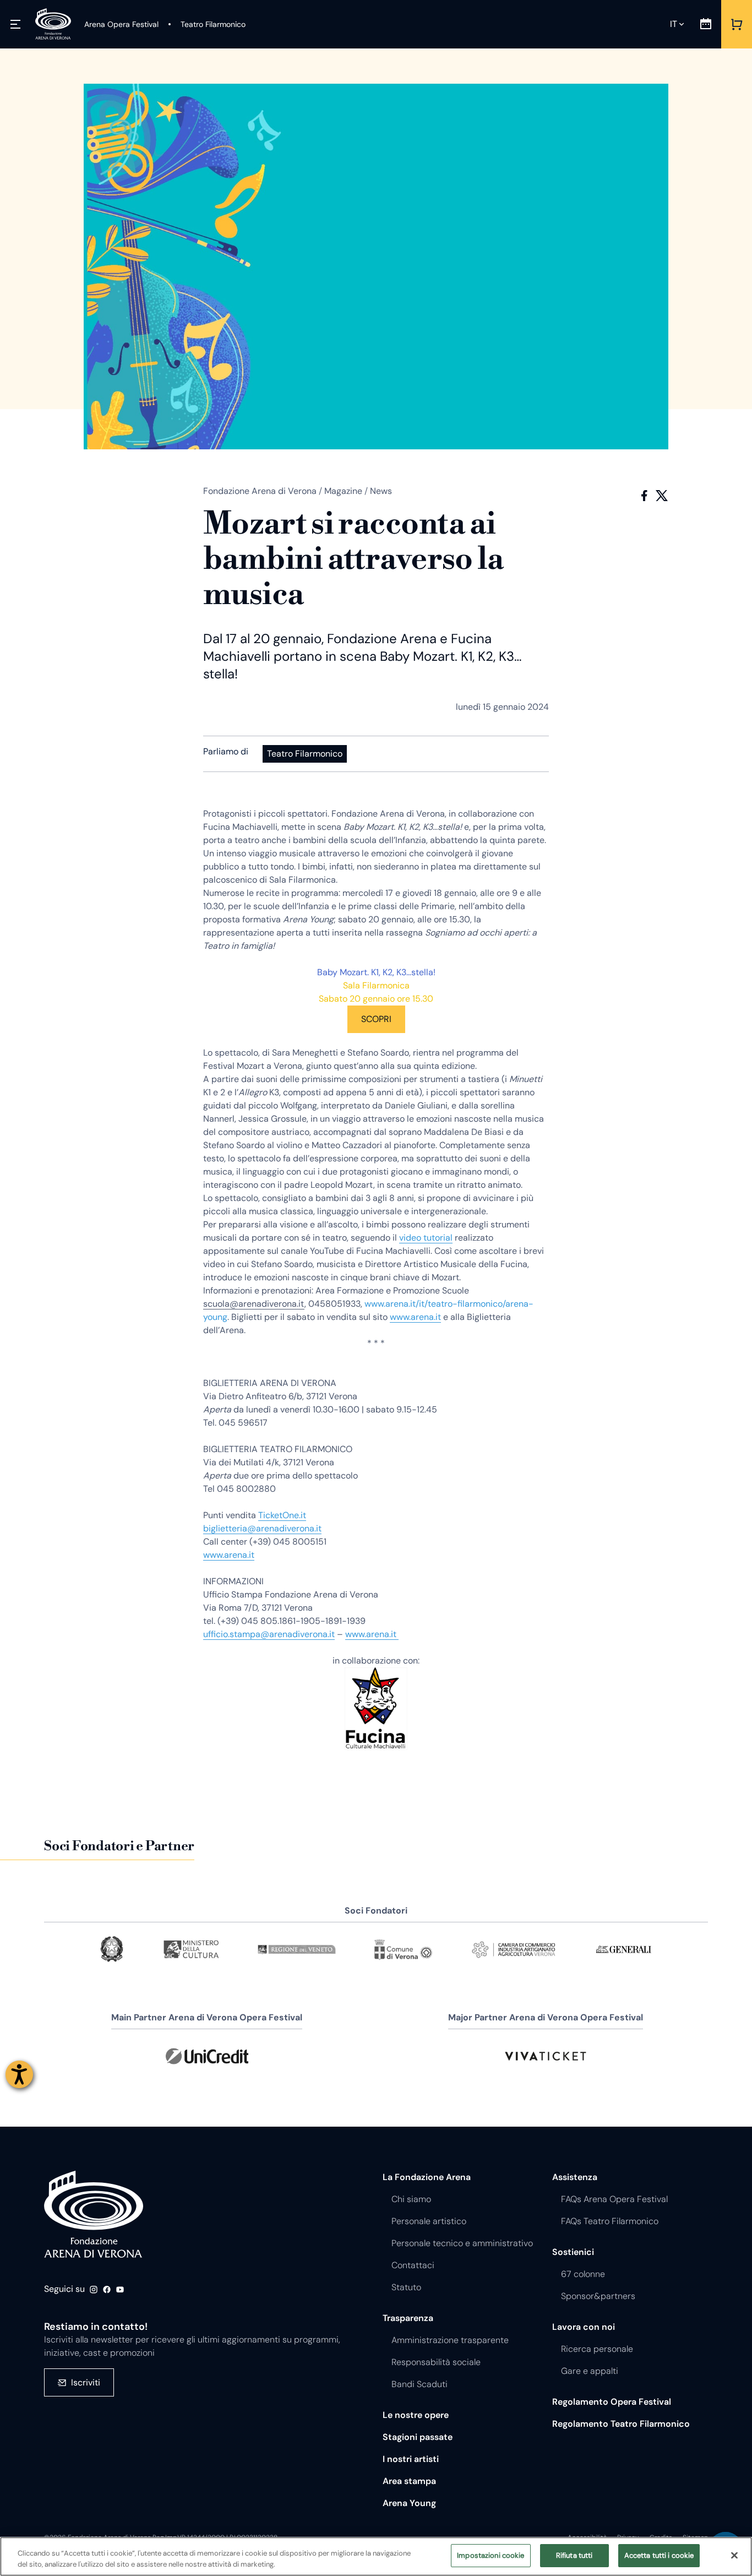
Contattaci (413, 2265)
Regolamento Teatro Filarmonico (621, 2424)
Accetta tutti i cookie (659, 2555)
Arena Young (409, 2503)
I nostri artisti (411, 2459)
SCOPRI (376, 1019)
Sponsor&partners (598, 2296)
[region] (376, 2556)
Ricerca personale (597, 2349)
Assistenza (575, 2177)
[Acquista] (737, 24)
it (674, 24)
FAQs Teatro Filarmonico (610, 2221)
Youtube (120, 2290)
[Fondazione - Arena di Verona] (53, 24)
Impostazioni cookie (491, 2555)
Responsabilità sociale (436, 2362)
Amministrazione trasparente (450, 2340)
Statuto (406, 2287)
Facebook (644, 496)
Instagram (94, 2290)
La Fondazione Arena (427, 2177)
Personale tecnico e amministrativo (462, 2243)
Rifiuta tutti (574, 2555)
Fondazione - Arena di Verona (94, 2215)
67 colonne (583, 2274)
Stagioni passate (418, 2437)
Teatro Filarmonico (305, 754)
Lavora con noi (584, 2327)
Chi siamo (411, 2199)
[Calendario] (706, 24)
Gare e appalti (590, 2371)
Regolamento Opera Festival (612, 2402)
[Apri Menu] (15, 24)
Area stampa (409, 2481)
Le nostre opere (416, 2415)
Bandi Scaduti (419, 2384)
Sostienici (573, 2252)
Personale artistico (429, 2221)
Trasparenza (408, 2318)
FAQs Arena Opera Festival (614, 2199)
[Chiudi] (734, 2555)
